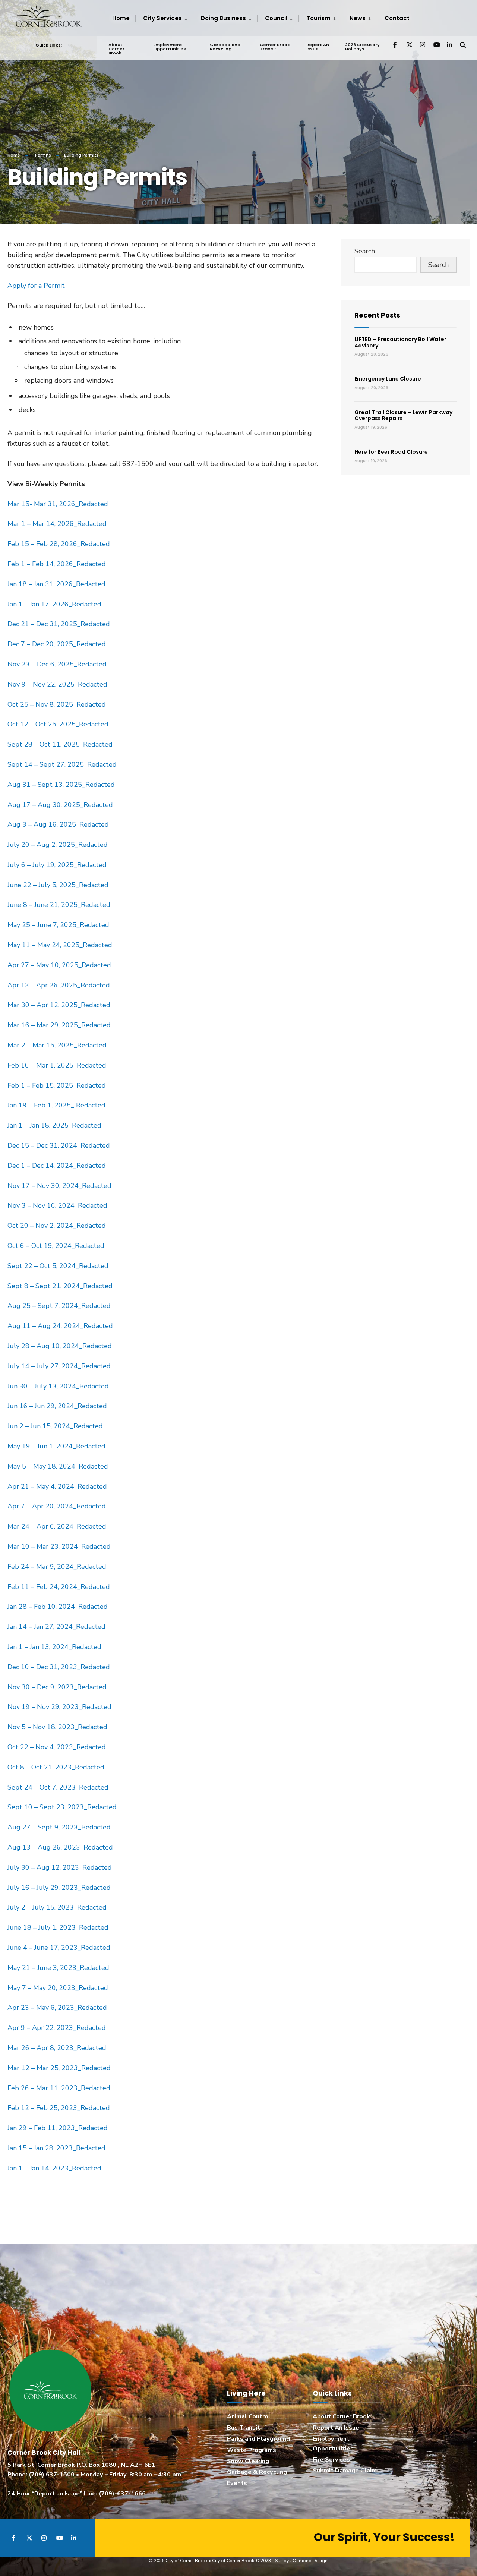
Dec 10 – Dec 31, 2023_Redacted (59, 1667)
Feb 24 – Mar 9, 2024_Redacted (57, 1567)
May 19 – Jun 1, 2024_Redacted (56, 1446)
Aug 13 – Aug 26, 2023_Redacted (60, 1847)
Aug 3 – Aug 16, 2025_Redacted (58, 824)
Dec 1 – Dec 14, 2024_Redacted (57, 1166)
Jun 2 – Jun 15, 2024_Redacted (55, 1426)
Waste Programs (252, 2450)
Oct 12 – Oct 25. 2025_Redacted (58, 724)
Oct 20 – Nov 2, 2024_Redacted (57, 1226)
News (358, 18)
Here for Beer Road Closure (391, 452)
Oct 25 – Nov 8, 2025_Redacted (57, 704)
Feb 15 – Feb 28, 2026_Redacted (59, 544)
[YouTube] (436, 45)
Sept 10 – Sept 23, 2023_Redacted (62, 1807)
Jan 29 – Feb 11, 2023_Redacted (58, 2128)
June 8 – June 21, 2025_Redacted (59, 905)
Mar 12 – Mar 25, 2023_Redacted (59, 2068)
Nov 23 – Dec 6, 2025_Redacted (57, 664)
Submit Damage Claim (345, 2471)
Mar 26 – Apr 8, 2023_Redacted (57, 2048)
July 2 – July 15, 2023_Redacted (57, 1907)
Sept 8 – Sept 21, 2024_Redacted (60, 1286)
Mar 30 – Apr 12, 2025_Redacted (59, 1005)
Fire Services (331, 2460)
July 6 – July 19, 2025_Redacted (57, 865)
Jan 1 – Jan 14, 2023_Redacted (54, 2168)
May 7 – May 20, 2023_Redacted (58, 1988)
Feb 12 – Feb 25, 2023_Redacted (59, 2108)
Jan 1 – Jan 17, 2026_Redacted (54, 604)
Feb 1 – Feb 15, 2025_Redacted (57, 1085)
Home (121, 18)
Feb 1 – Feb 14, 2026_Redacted (57, 564)
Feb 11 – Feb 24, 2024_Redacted (60, 1587)
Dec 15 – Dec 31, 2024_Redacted (59, 1145)
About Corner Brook (116, 49)
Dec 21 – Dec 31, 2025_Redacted (59, 624)
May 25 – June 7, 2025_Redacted (58, 925)
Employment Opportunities (170, 47)
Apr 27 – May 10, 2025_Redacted (59, 965)
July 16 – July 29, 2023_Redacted (59, 1888)
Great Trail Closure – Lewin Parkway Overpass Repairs (403, 415)
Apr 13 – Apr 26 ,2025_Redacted (59, 985)
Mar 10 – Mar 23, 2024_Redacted (59, 1546)
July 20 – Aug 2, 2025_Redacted (58, 845)
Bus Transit (244, 2428)
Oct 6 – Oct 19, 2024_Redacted (56, 1246)
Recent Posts (377, 315)
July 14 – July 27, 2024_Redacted (60, 1366)
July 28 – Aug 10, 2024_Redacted (61, 1346)
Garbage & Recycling (257, 2472)
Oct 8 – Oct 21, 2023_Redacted (56, 1767)
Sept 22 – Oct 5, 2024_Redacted (58, 1266)
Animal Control (249, 2416)
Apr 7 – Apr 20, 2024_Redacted (57, 1506)
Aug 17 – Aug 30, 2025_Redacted (60, 805)
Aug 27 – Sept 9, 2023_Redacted (59, 1827)
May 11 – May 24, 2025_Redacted (60, 945)
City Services (162, 18)
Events (237, 2483)
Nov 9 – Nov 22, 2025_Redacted (57, 684)
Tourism (318, 18)
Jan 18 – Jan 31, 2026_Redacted (56, 584)
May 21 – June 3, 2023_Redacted (58, 1968)
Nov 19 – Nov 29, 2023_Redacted (59, 1707)
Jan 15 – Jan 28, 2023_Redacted (56, 2148)
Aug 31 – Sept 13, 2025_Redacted (61, 785)
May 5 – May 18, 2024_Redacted (58, 1466)
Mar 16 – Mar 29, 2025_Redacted (59, 1025)
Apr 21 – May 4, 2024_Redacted (58, 1486)
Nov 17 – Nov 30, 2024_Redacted (59, 1186)
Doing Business (223, 18)
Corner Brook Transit (275, 47)
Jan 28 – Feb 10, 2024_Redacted (58, 1607)
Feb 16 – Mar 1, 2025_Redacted (57, 1065)
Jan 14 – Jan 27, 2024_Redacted (57, 1627)
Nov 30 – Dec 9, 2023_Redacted (57, 1687)
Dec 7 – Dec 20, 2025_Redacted (57, 644)
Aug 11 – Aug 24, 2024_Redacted (61, 1326)
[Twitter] (409, 45)
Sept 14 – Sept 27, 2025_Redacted (62, 764)
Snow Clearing (248, 2461)
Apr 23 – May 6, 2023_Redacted (57, 2008)
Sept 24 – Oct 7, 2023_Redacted (58, 1787)
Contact (397, 18)
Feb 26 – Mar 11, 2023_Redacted (59, 2088)
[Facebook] (396, 45)
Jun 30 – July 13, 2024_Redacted (59, 1386)
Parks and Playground (258, 2439)
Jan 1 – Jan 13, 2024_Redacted (55, 1647)
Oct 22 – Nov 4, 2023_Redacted (57, 1747)
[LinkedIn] (449, 45)
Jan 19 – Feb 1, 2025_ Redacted (56, 1105)
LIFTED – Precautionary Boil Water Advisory (400, 342)
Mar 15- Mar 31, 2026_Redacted (58, 504)
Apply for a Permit (36, 286)
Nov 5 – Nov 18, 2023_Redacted (57, 1727)
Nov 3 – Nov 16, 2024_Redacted (57, 1205)
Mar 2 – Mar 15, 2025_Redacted (57, 1045)
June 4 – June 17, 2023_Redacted (59, 1948)
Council (276, 18)
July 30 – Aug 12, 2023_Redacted (60, 1867)
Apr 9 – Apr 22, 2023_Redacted (57, 2028)
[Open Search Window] (463, 45)
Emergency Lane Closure (388, 379)
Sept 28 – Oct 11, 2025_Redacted (60, 744)
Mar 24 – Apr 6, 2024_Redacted (57, 1526)
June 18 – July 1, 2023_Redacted (58, 1927)
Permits (43, 155)
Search (365, 251)
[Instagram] (423, 45)
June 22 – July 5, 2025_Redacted (58, 885)
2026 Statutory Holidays (362, 47)
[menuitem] (164, 18)
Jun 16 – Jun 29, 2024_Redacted (57, 1406)
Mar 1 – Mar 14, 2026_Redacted (57, 524)
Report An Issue (318, 47)
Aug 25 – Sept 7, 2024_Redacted (60, 1306)
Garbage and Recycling (225, 47)
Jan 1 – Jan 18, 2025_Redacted (54, 1125)
